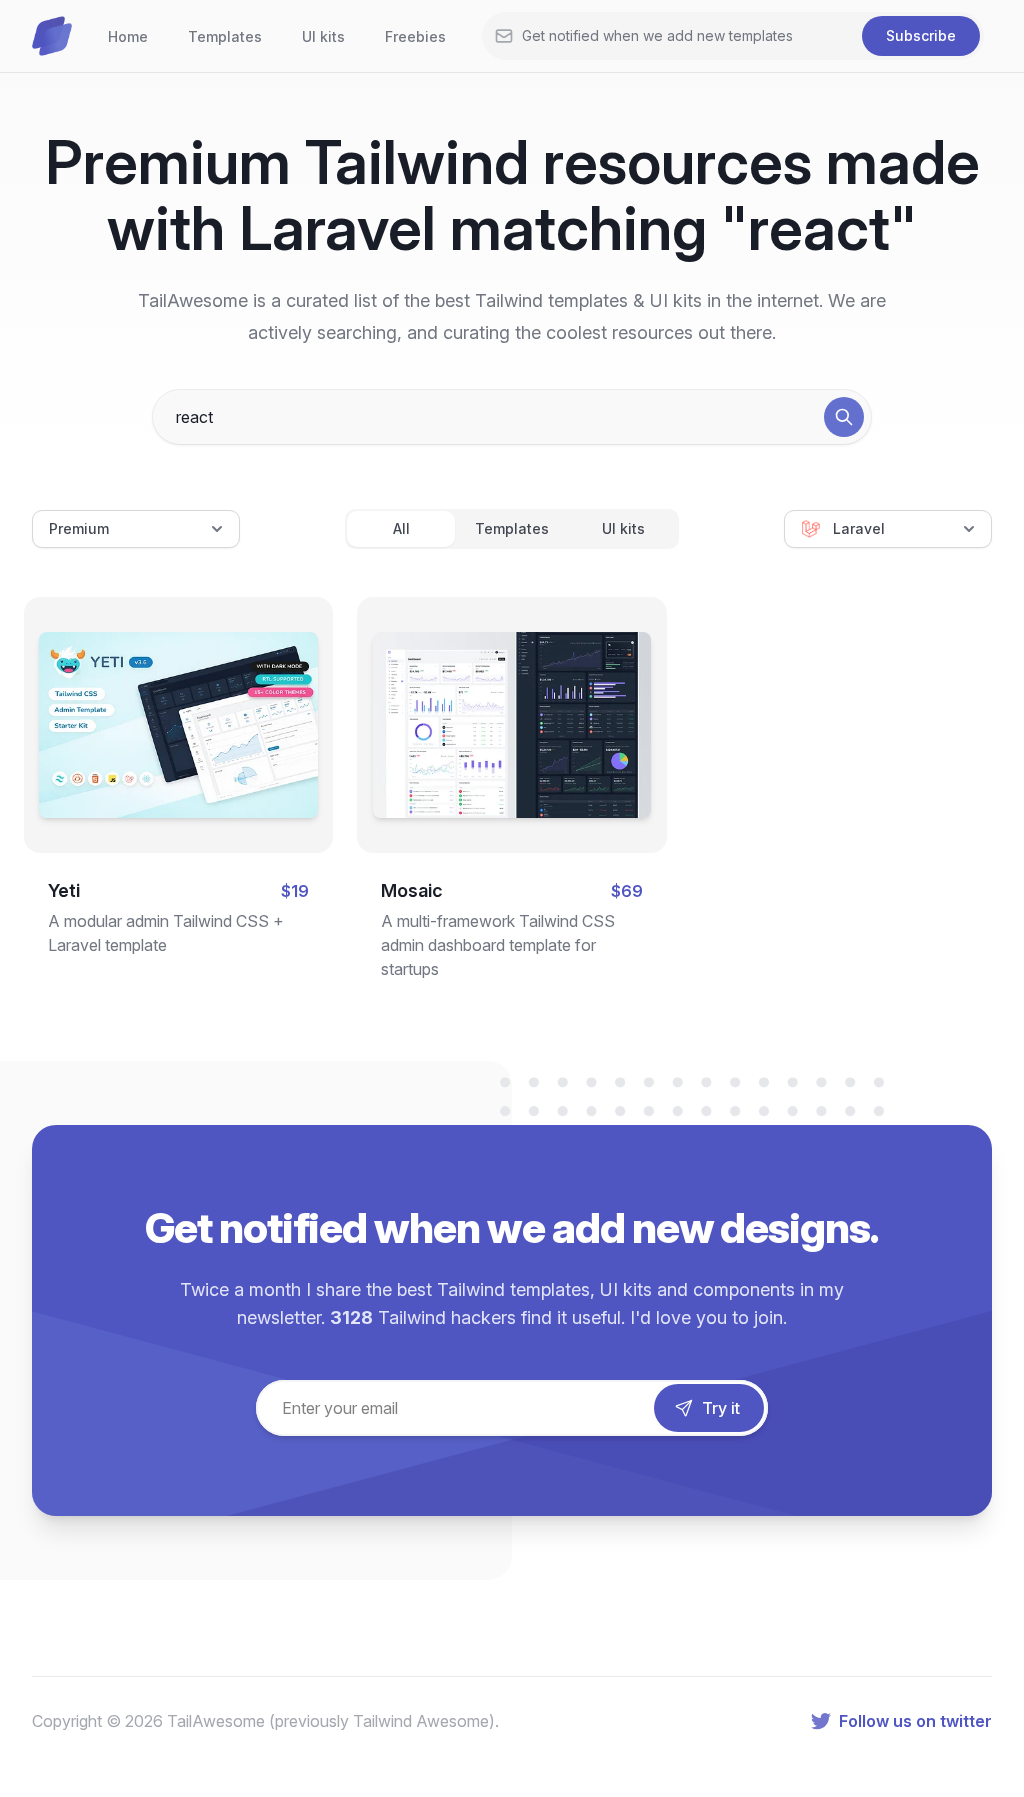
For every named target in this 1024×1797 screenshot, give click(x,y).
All (401, 528)
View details (162, 751)
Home (128, 36)
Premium (79, 528)
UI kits (323, 36)
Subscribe (921, 35)
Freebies (415, 36)
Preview (179, 687)
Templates (225, 36)
